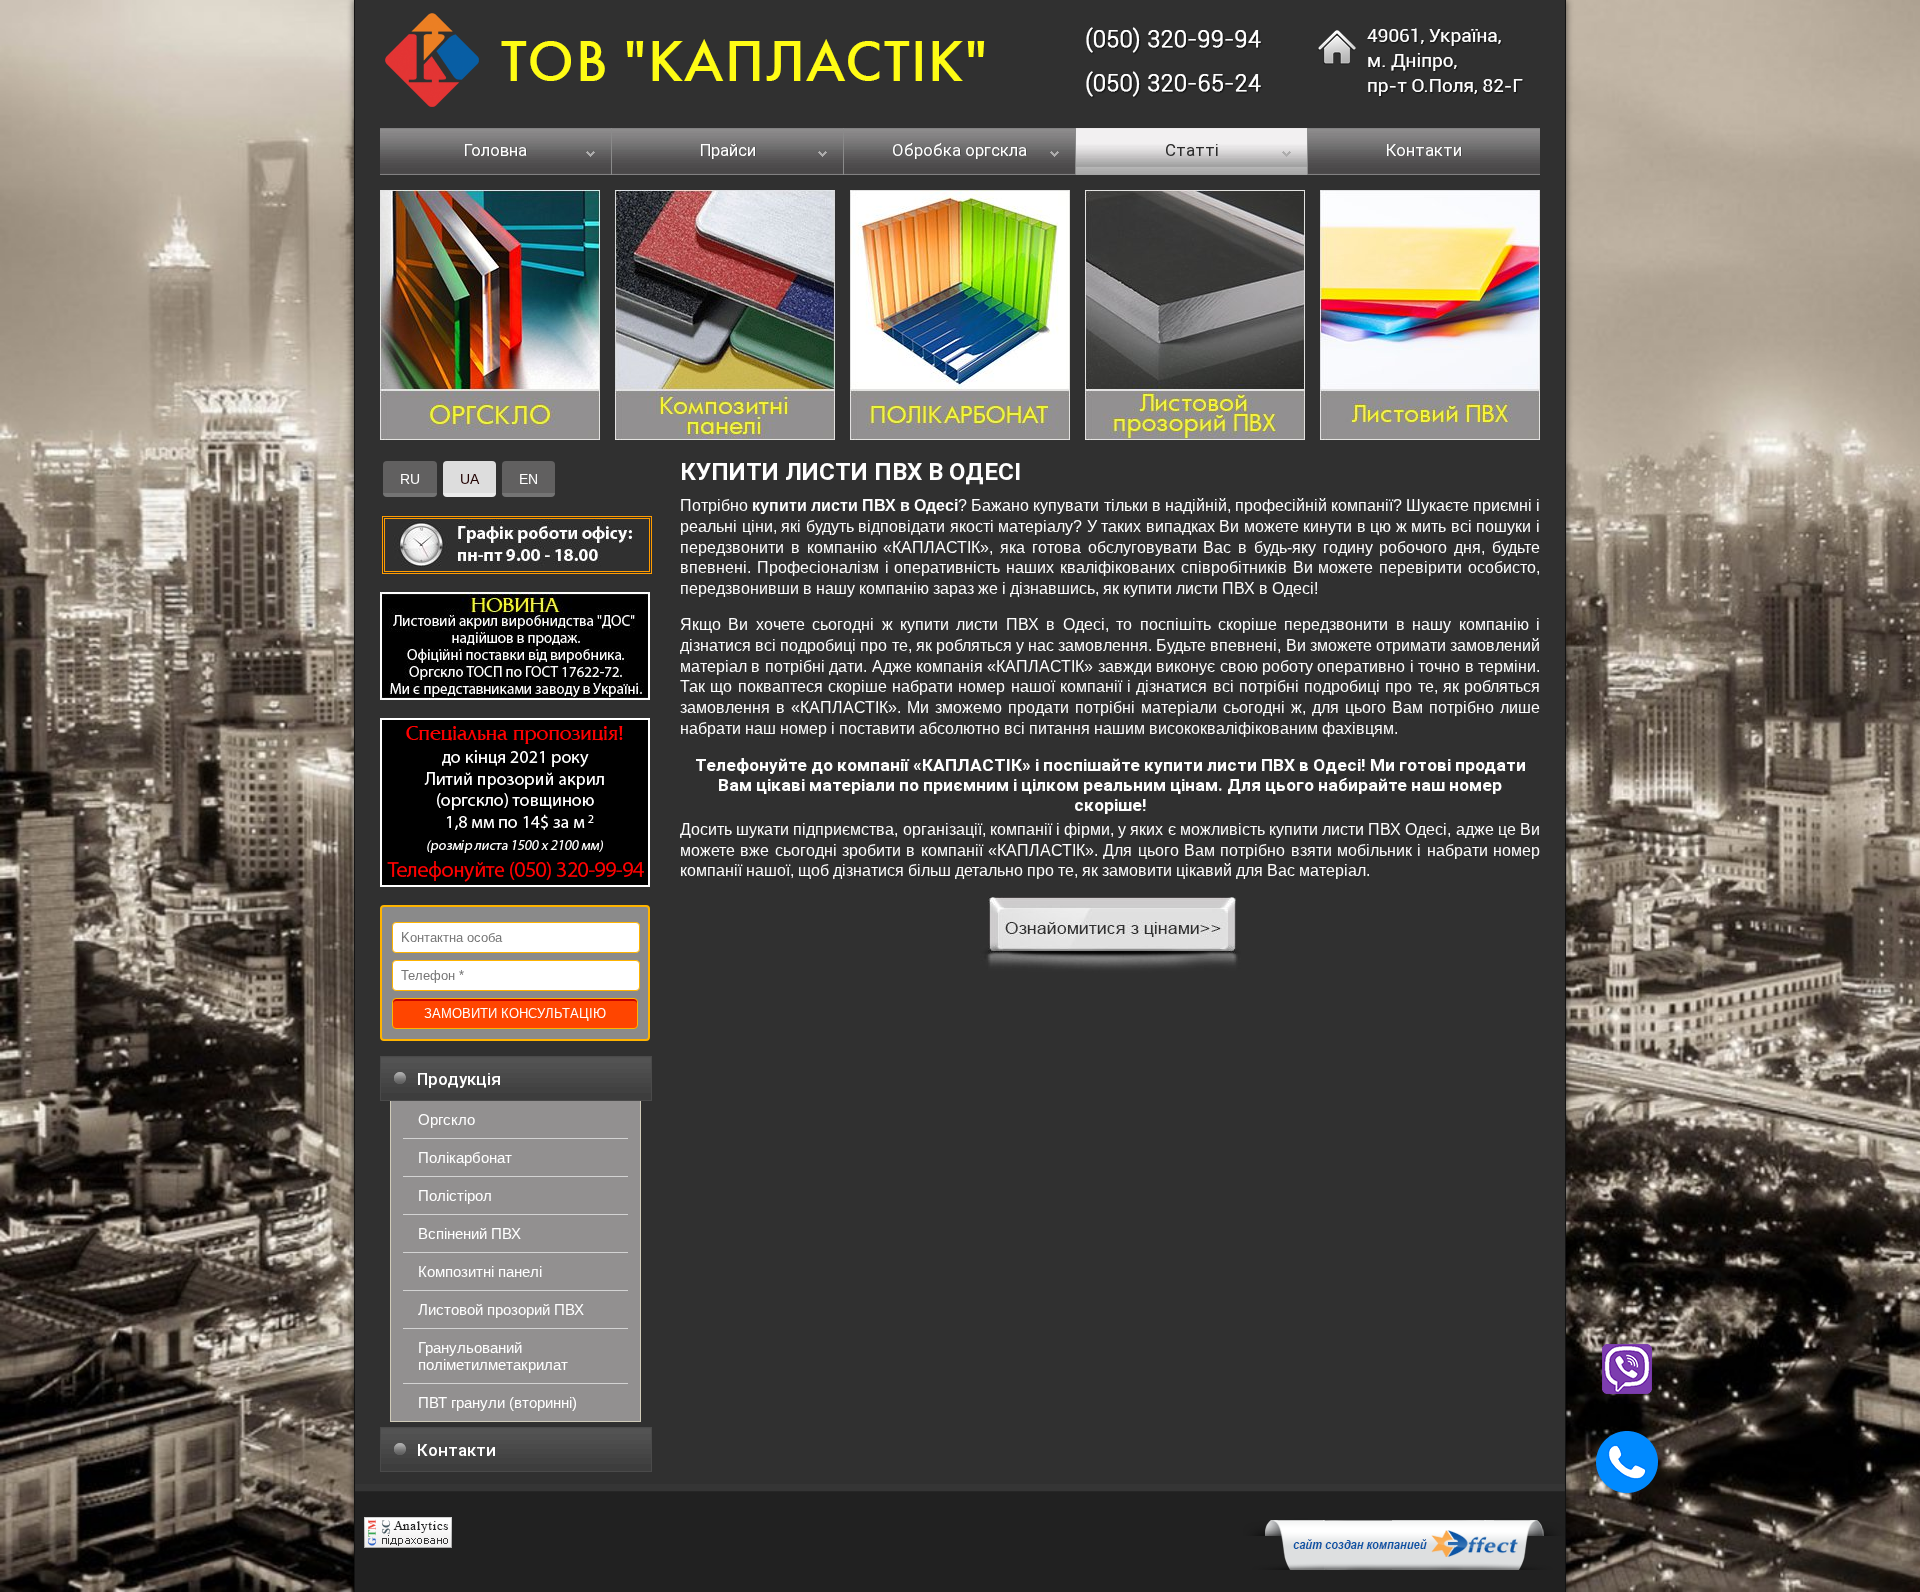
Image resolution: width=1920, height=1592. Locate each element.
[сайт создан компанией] (1404, 1565)
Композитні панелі (480, 1271)
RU (410, 479)
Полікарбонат (465, 1157)
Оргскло (446, 1119)
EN (528, 479)
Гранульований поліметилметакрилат (493, 1356)
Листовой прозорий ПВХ (501, 1309)
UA (469, 479)
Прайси (728, 151)
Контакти (1424, 151)
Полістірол (455, 1195)
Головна (495, 151)
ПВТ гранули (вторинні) (497, 1402)
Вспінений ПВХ (469, 1233)
